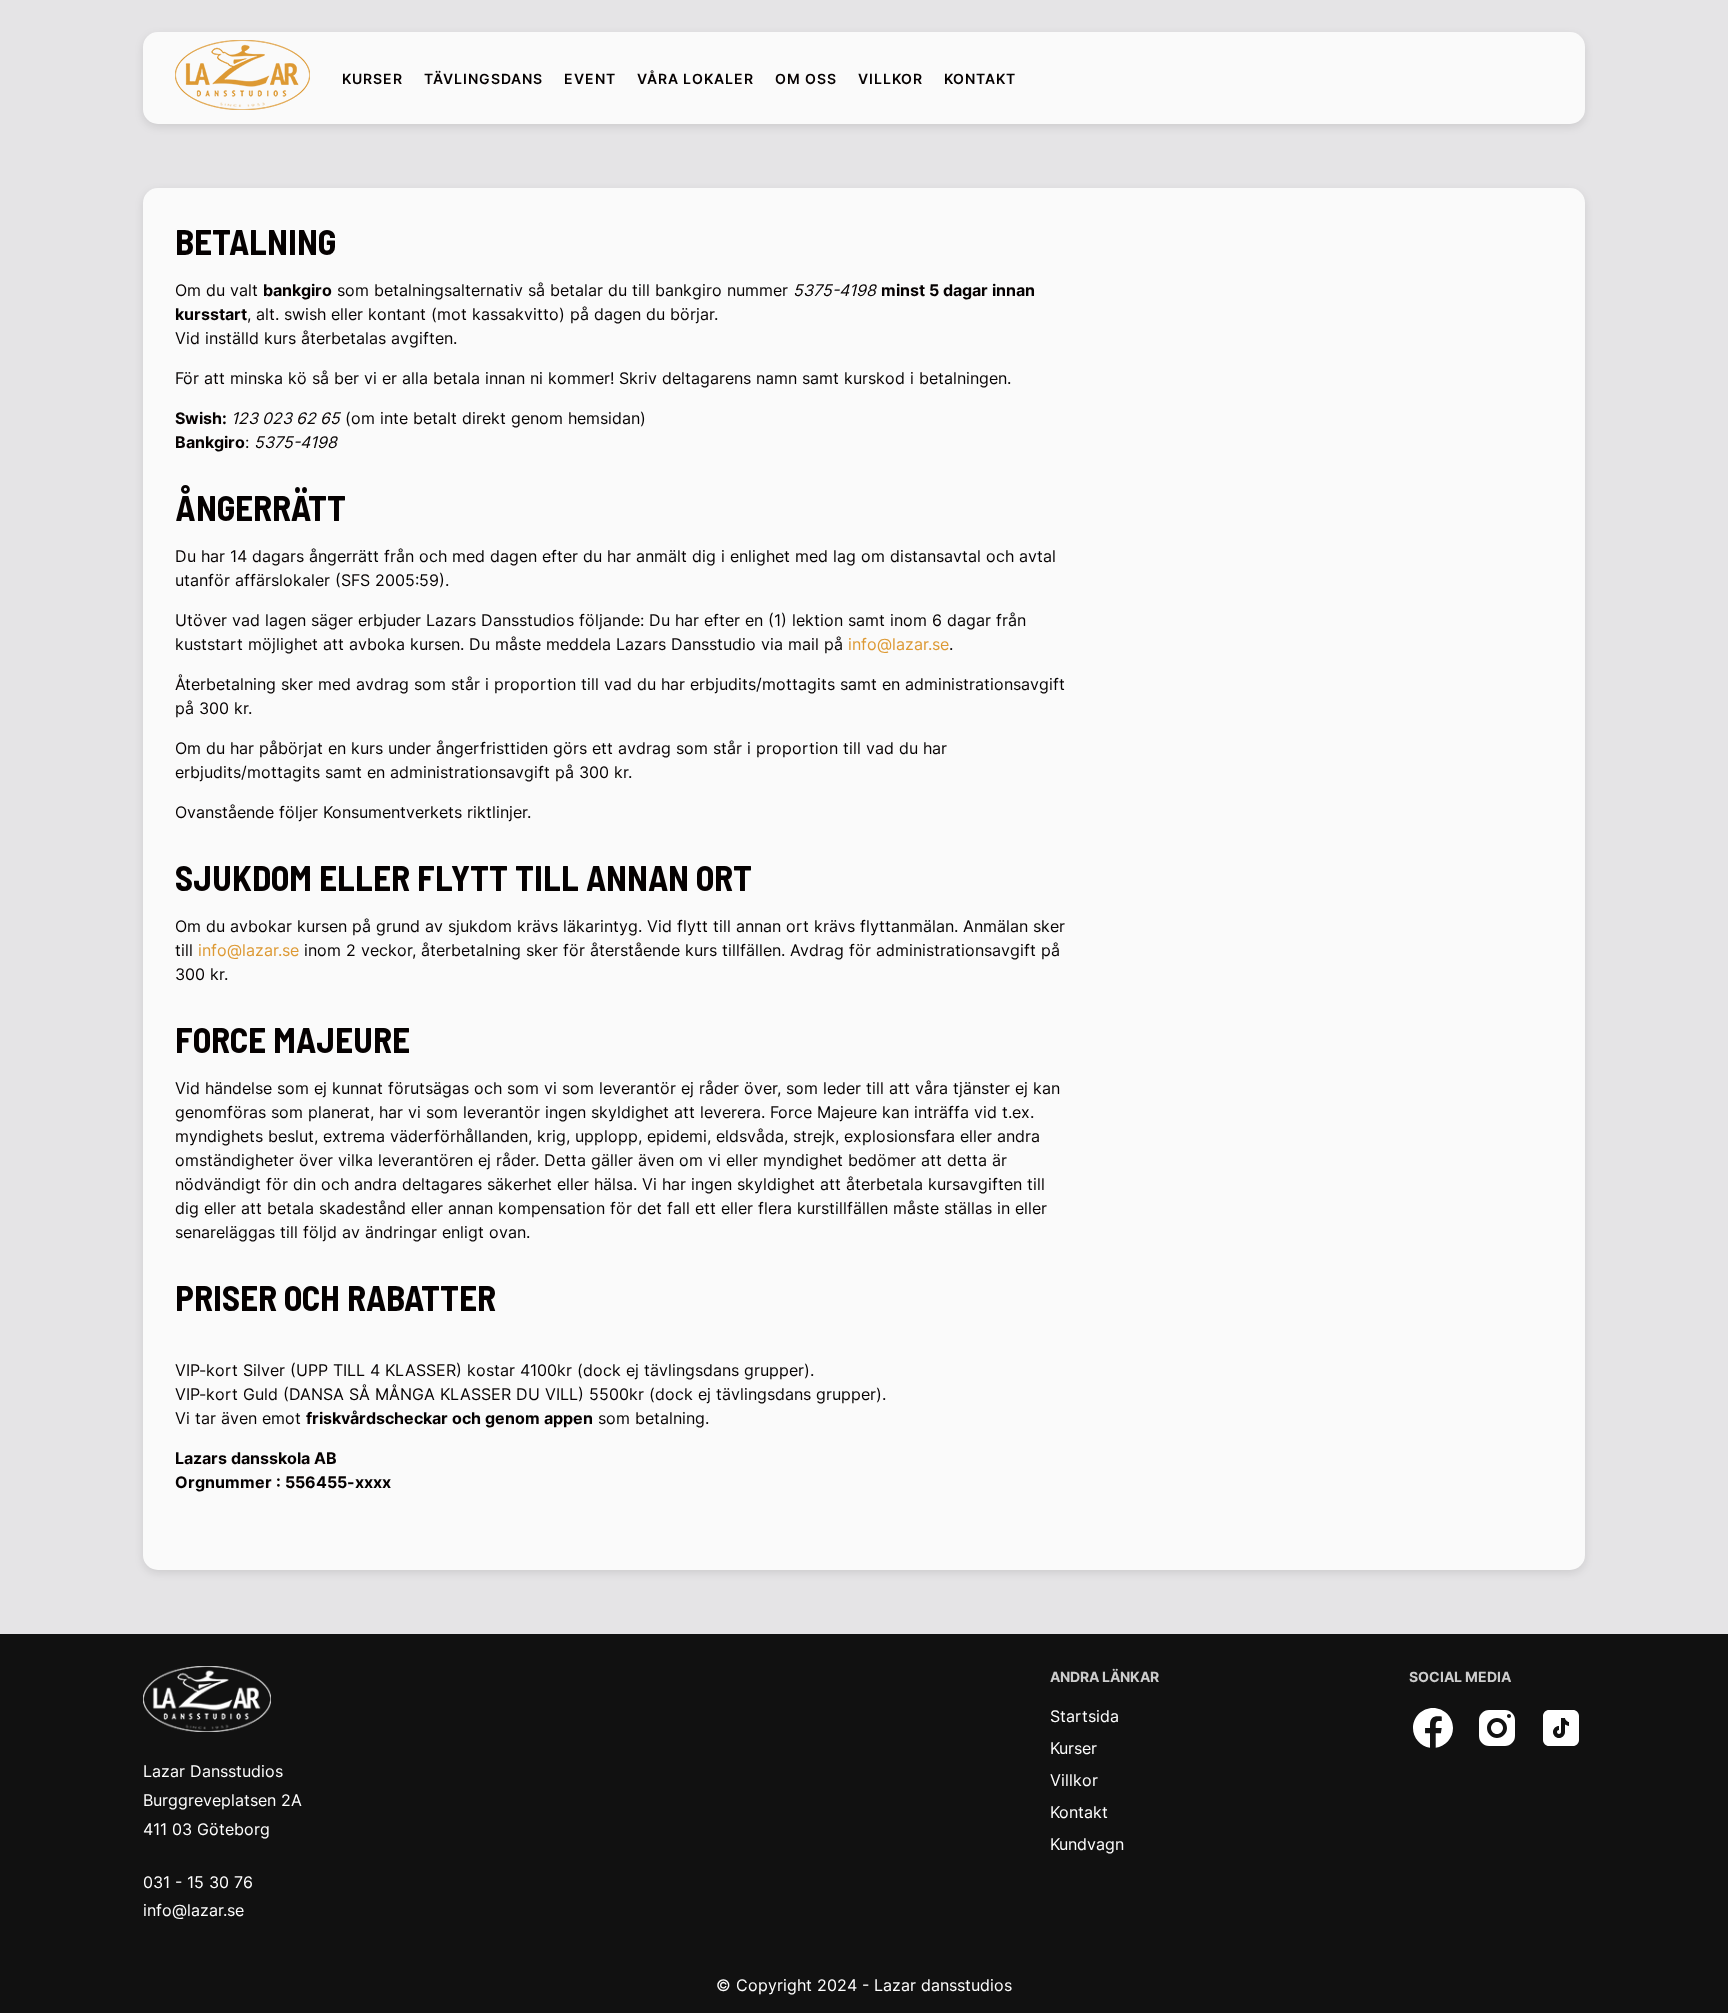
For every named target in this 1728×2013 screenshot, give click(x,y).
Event (590, 79)
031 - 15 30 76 (198, 1882)
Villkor (890, 79)
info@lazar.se (898, 644)
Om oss (806, 79)
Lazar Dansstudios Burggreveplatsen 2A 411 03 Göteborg (222, 1800)
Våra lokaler (695, 79)
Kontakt (980, 79)
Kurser (372, 79)
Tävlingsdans (483, 79)
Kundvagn (1087, 1844)
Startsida (1084, 1716)
